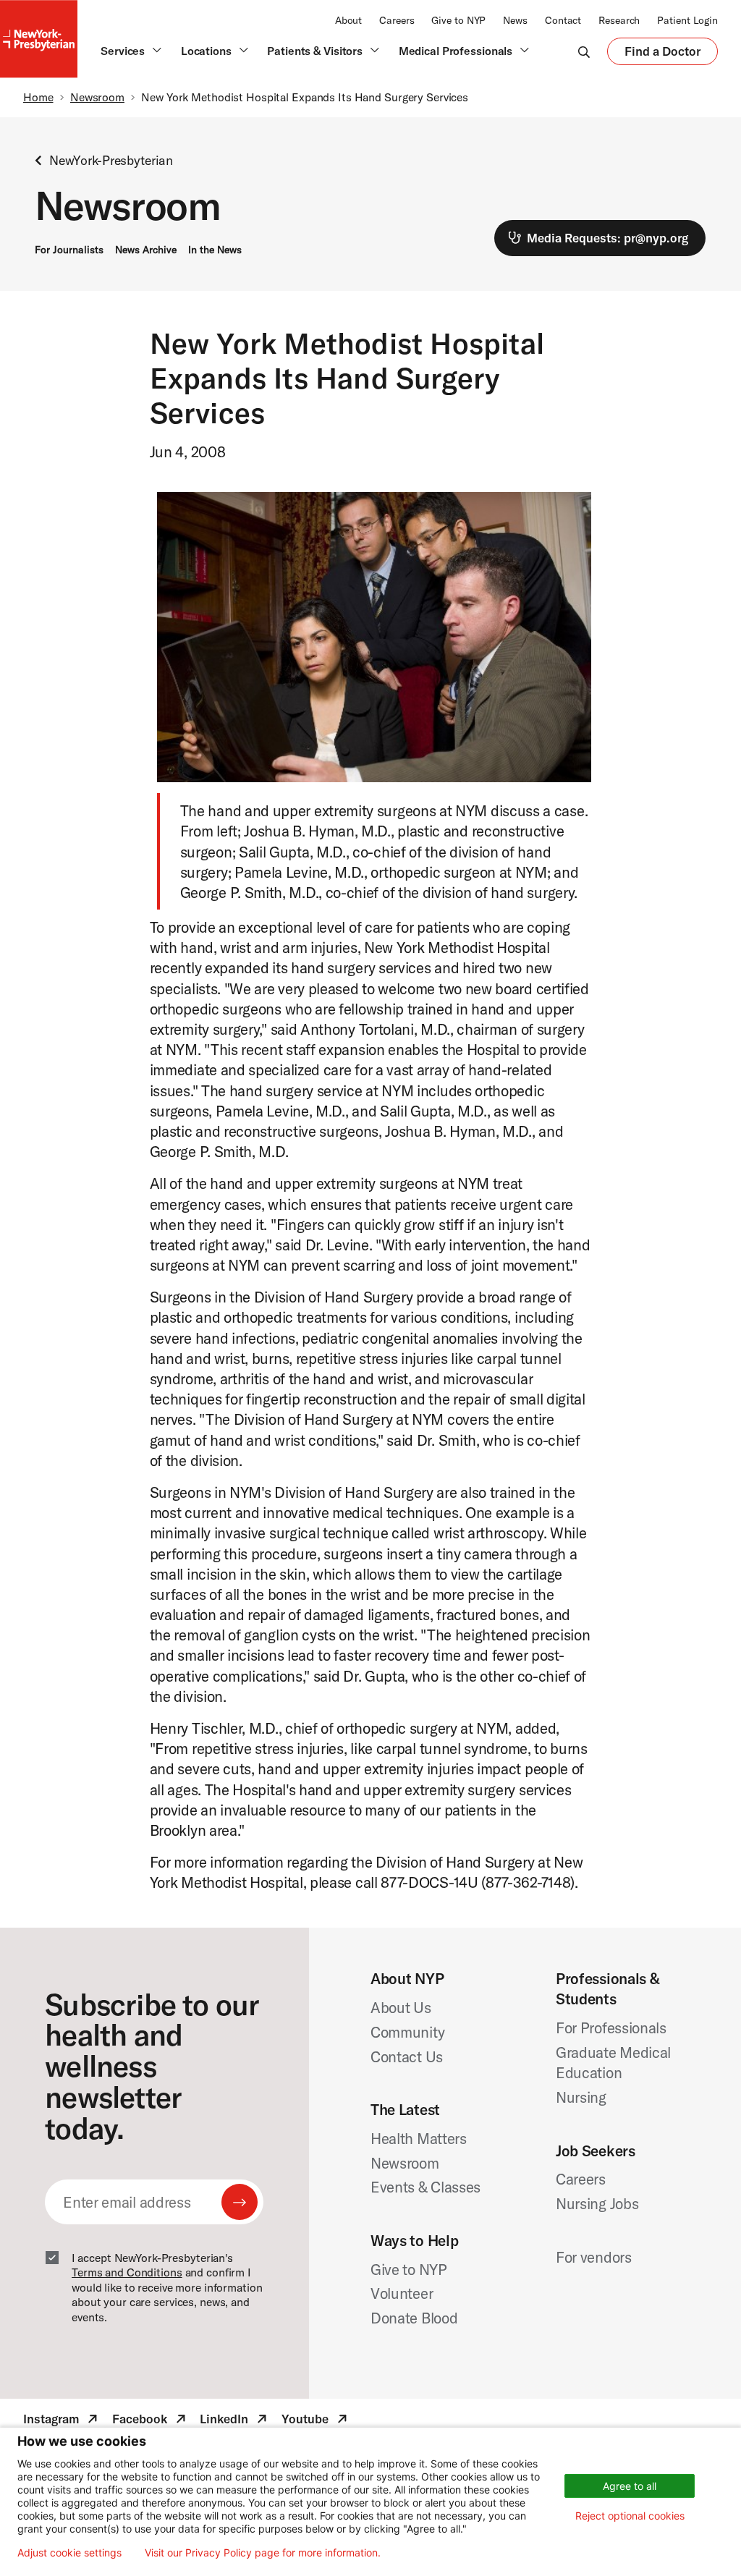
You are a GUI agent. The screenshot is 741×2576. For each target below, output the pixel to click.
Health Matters (419, 2138)
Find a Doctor (662, 54)
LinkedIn (235, 2421)
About (348, 20)
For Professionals (611, 2028)
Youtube (316, 2421)
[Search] (584, 51)
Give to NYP (458, 20)
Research (619, 20)
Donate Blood (414, 2318)
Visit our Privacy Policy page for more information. (263, 2553)
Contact (563, 20)
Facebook (151, 2421)
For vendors (594, 2257)
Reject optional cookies (630, 2516)
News (515, 20)
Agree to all (630, 2486)
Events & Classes (425, 2187)
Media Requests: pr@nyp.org (607, 238)
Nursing (581, 2097)
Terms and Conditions (127, 2272)
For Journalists (69, 250)
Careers (397, 20)
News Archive (146, 250)
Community (407, 2032)
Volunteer (402, 2293)
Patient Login (687, 20)
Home (38, 97)
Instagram (62, 2421)
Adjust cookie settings (69, 2553)
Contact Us (407, 2056)
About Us (401, 2007)
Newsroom (97, 97)
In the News (215, 250)
